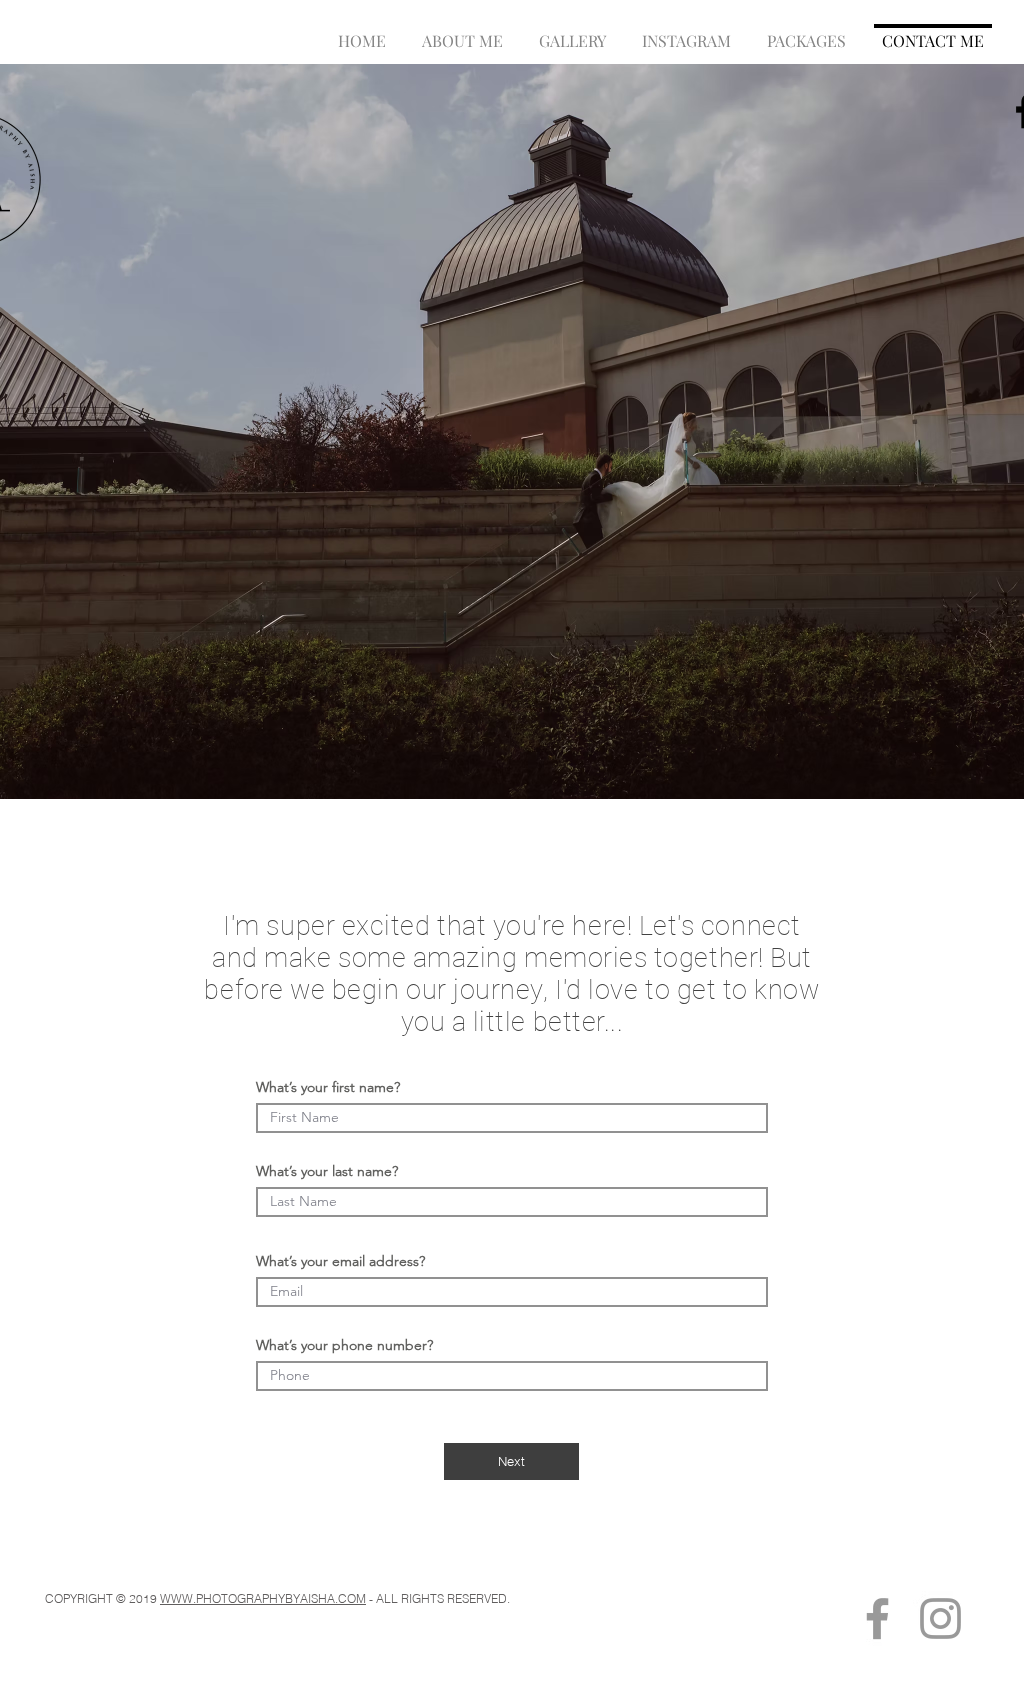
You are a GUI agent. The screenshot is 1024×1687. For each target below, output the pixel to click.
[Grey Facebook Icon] (877, 1618)
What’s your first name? (328, 1087)
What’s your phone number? (344, 1345)
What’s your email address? (340, 1261)
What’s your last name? (327, 1171)
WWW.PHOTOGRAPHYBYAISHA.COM (263, 1598)
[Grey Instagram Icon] (940, 1618)
